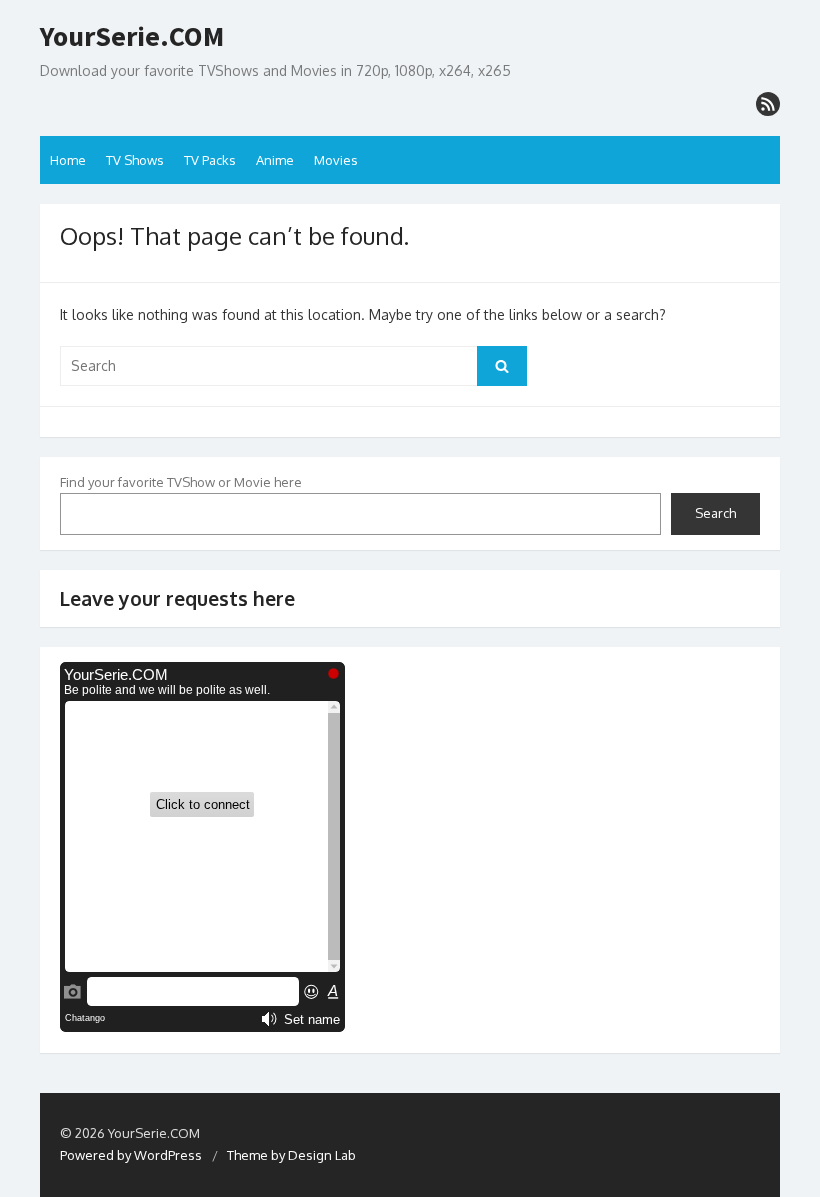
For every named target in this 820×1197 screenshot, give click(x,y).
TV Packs (210, 160)
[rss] (768, 104)
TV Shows (135, 160)
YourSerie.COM (132, 37)
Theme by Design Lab (291, 1155)
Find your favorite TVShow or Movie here (181, 482)
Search (715, 513)
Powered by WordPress (131, 1155)
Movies (336, 160)
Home (68, 160)
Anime (275, 160)
